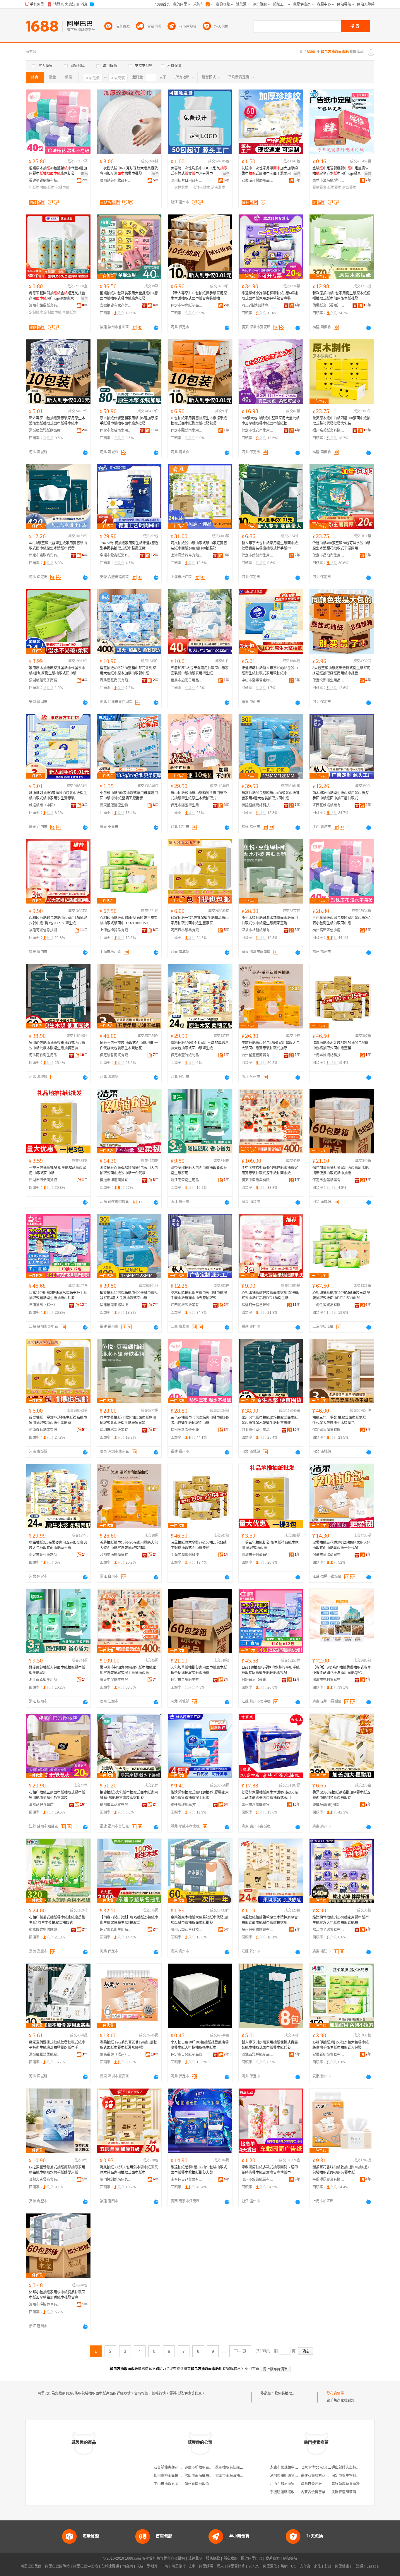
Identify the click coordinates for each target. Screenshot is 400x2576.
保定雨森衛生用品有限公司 (116, 1930)
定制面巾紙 (53, 312)
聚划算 (152, 2566)
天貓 (140, 2566)
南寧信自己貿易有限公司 (187, 2180)
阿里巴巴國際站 (57, 2566)
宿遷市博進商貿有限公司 (116, 1180)
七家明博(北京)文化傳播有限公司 (327, 2467)
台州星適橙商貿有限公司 (258, 1055)
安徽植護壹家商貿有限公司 (116, 305)
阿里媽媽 (206, 2566)
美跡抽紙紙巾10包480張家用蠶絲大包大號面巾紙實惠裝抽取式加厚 (271, 1045)
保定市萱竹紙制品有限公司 (187, 1055)
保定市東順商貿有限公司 (45, 555)
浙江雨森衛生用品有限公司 (187, 1180)
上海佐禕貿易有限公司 (116, 930)
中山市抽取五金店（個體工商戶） (180, 2484)
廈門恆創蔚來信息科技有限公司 (116, 2180)
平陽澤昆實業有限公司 (329, 2180)
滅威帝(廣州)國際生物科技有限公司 (329, 1805)
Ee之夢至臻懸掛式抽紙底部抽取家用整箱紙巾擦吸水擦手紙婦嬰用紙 (57, 2170)
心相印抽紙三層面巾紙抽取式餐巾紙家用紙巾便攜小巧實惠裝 (57, 1795)
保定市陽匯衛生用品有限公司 (187, 805)
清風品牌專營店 (41, 1805)
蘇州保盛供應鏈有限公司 (258, 1930)
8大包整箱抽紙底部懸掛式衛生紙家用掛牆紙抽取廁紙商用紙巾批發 (341, 671)
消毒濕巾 (218, 188)
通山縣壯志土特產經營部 (351, 2467)
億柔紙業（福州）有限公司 (329, 305)
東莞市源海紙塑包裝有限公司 (329, 181)
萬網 (284, 2566)
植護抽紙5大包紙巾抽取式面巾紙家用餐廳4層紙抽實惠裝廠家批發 (129, 1795)
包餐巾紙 (62, 188)
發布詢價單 (335, 2393)
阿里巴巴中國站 (86, 2566)
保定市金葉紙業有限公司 (329, 1180)
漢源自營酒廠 (311, 2484)
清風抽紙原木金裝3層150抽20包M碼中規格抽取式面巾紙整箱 (340, 1045)
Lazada (373, 2566)
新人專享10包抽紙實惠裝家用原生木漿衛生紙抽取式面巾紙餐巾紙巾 (57, 421)
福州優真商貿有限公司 (116, 1805)
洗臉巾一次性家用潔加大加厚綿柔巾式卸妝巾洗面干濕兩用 (270, 171)
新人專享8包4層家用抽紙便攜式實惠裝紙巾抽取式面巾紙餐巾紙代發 (270, 2045)
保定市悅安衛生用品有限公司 (258, 430)
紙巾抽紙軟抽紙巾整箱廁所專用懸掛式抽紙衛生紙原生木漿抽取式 (199, 796)
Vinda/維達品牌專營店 (258, 305)
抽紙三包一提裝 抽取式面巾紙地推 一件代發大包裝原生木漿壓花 (129, 1045)
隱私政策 (230, 2558)
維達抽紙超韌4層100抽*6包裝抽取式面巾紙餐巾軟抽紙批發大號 (199, 2170)
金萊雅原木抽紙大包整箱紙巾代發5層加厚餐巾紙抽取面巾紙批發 (200, 1920)
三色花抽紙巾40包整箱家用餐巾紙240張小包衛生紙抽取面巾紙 (341, 921)
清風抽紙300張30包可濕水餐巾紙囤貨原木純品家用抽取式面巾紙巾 (129, 2170)
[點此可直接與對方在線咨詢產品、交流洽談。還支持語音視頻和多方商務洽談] (156, 328)
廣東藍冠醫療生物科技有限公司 (116, 805)
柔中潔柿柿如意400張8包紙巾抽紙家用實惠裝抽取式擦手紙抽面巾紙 (270, 1170)
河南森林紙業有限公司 (187, 930)
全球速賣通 (110, 2566)
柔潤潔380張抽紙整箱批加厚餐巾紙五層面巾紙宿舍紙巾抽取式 (341, 1795)
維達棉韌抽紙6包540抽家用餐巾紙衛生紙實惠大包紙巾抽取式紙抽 (341, 1920)
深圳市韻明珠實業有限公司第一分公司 (300, 2476)
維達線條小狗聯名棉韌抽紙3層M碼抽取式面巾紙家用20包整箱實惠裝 (270, 296)
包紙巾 (34, 188)
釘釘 (328, 2566)
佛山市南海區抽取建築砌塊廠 (207, 2476)
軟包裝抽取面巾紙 (288, 2393)
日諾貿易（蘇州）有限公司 (45, 1305)
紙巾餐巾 (334, 188)
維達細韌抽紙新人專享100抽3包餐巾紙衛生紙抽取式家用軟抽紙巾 (270, 671)
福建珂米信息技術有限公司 (45, 930)
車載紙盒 (69, 312)
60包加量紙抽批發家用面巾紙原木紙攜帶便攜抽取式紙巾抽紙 (341, 1170)
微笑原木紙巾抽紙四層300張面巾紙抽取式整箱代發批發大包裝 (341, 421)
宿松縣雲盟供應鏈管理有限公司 (45, 1930)
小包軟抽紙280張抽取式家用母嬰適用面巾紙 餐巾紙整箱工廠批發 (129, 796)
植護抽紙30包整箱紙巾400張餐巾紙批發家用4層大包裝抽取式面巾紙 (271, 796)
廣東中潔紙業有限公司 (258, 1180)
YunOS (254, 2566)
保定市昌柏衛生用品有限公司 (329, 555)
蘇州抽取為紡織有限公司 (235, 2467)
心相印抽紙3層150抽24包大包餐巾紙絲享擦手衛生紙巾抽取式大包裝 (341, 2045)
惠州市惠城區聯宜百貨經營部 (258, 1805)
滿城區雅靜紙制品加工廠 (258, 2055)
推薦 (84, 174)
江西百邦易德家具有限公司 (291, 2484)
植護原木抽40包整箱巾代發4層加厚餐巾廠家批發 (58, 171)
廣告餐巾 (349, 188)
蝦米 (220, 2566)
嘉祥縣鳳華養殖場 (346, 2484)
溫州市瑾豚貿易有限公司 (45, 2304)
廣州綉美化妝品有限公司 (116, 181)
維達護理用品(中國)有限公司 (187, 1805)
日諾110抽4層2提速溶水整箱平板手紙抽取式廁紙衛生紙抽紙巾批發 (58, 1295)
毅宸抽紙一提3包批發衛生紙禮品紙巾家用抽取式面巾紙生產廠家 (200, 921)
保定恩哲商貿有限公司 (116, 1055)
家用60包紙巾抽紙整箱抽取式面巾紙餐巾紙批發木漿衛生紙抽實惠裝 (57, 1045)
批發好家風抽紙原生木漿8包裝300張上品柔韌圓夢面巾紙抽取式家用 (270, 1795)
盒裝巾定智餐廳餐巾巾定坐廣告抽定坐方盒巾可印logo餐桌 (341, 171)
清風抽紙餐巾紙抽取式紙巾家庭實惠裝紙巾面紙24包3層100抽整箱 (199, 546)
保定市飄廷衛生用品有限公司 (187, 430)
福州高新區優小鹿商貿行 (329, 930)
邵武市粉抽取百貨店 (200, 2467)
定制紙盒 (36, 312)
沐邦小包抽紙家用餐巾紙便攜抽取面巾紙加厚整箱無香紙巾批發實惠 (57, 2295)
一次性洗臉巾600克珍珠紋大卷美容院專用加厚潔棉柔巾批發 (129, 171)
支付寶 (305, 2566)
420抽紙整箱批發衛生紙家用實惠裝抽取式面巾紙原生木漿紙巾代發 (58, 546)
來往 (317, 2566)
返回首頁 (252, 2369)
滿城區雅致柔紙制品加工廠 (45, 2055)
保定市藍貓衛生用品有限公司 (116, 430)
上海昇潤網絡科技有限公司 (329, 1055)
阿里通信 (270, 2566)
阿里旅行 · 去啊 (184, 2566)
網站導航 (290, 2558)
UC (294, 2566)
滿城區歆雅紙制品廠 (45, 430)
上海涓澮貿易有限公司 (187, 555)
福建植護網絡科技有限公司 (45, 181)
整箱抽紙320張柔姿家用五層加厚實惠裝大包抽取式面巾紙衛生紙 (200, 1045)
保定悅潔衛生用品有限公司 (329, 680)
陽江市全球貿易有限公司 (329, 1930)
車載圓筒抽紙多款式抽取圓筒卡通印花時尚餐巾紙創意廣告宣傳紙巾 (270, 2170)
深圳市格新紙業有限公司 (258, 930)
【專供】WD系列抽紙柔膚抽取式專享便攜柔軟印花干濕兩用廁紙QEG (342, 1670)
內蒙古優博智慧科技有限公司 (324, 2492)
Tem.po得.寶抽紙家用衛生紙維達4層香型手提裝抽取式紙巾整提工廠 (129, 546)
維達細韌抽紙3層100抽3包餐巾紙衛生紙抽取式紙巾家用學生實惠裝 (58, 796)
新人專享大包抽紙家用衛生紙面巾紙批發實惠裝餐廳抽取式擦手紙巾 (270, 546)
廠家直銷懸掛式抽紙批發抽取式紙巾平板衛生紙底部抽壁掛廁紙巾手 (57, 2045)
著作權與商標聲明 (171, 2558)
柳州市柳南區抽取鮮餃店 (173, 2476)
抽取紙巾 (47, 188)
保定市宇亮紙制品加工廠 (187, 305)
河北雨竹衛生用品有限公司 (45, 1055)
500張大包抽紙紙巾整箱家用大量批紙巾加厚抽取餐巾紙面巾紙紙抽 (271, 421)
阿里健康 (342, 2566)
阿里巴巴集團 (31, 2566)
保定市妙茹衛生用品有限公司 (258, 555)
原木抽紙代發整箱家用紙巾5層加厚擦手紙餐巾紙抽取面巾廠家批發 (129, 421)
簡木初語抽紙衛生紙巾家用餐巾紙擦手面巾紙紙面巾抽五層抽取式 (341, 796)
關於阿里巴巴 (252, 2558)
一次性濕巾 (180, 188)
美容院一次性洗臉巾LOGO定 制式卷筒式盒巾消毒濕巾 (199, 171)
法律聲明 (195, 2558)
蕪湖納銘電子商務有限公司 (45, 680)
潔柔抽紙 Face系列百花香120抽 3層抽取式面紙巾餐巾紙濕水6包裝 (129, 2045)
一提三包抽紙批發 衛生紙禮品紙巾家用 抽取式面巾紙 (58, 1170)
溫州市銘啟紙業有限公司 (45, 305)
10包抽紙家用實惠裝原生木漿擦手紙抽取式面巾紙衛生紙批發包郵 (199, 421)
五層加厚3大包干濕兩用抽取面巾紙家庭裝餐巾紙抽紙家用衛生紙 (200, 671)
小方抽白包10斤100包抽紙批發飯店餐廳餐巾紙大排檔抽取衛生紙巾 (200, 2045)
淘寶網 (128, 2566)
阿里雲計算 (236, 2566)
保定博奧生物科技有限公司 (353, 2476)
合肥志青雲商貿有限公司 (45, 2180)
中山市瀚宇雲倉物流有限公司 (258, 680)
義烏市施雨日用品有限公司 (187, 680)
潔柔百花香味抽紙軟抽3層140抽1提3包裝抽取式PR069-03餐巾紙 (341, 2170)
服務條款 (213, 2558)
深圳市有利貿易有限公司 (329, 1680)
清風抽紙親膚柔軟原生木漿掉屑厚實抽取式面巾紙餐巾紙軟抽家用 (270, 1920)
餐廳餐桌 (319, 188)
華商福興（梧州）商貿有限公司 (116, 2055)
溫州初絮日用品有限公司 (187, 181)
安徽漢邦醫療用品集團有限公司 (258, 181)
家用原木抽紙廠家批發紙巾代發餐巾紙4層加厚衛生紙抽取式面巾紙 (57, 671)
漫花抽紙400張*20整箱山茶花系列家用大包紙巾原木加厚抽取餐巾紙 (128, 671)
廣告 (155, 174)
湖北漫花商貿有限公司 (116, 680)
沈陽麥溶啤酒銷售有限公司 (353, 2492)
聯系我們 (273, 2558)
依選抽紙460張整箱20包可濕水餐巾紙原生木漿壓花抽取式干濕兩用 (341, 546)
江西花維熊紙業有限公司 (329, 805)
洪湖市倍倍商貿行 (43, 1180)
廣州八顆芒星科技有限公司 (187, 1930)
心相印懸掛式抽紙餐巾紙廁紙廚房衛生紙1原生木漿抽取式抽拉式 (57, 1920)
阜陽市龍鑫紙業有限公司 (116, 555)
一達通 (358, 2566)
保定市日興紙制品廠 (187, 2055)
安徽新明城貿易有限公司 (329, 2055)
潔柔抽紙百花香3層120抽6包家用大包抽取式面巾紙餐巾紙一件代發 (129, 1170)
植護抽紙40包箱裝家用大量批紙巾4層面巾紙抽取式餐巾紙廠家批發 (129, 296)
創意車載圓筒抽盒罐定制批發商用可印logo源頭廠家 (57, 296)
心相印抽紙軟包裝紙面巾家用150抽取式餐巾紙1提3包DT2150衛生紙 (58, 921)
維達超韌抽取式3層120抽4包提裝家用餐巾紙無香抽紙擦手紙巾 (200, 1795)
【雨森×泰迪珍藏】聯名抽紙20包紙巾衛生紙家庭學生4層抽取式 (129, 1920)
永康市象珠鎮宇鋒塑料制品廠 (293, 2467)
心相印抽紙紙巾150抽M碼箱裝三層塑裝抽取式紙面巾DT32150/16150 (129, 921)
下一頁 (240, 2351)
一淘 (165, 2566)
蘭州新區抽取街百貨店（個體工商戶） (214, 2484)
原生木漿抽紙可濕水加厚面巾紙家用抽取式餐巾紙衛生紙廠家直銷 (270, 921)
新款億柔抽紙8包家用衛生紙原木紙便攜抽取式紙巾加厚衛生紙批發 (341, 296)
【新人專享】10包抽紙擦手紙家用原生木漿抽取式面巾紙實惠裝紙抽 (199, 296)
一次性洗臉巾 (200, 188)
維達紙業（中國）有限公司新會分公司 (45, 805)
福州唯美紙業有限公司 (329, 430)
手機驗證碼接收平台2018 (289, 2492)
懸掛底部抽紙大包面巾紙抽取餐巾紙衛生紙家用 (199, 1170)
